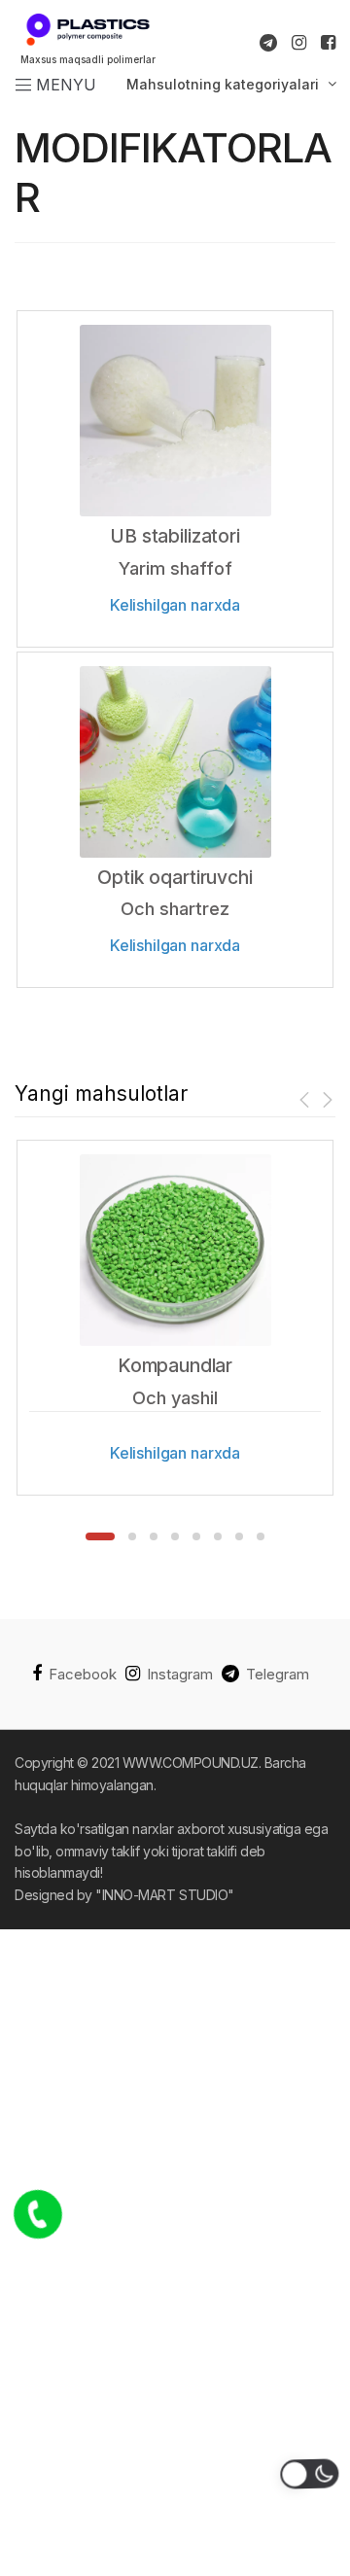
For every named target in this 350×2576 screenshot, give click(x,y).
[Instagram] (299, 43)
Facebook (83, 1674)
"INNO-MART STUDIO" (164, 1895)
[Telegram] (268, 43)
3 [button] (154, 1536)
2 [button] (132, 1536)
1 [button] (100, 1536)
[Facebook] (328, 43)
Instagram (180, 1674)
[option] (175, 1318)
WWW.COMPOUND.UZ (191, 1763)
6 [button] (218, 1536)
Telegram (278, 1674)
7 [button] (239, 1536)
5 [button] (196, 1536)
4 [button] (175, 1536)
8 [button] (261, 1536)
